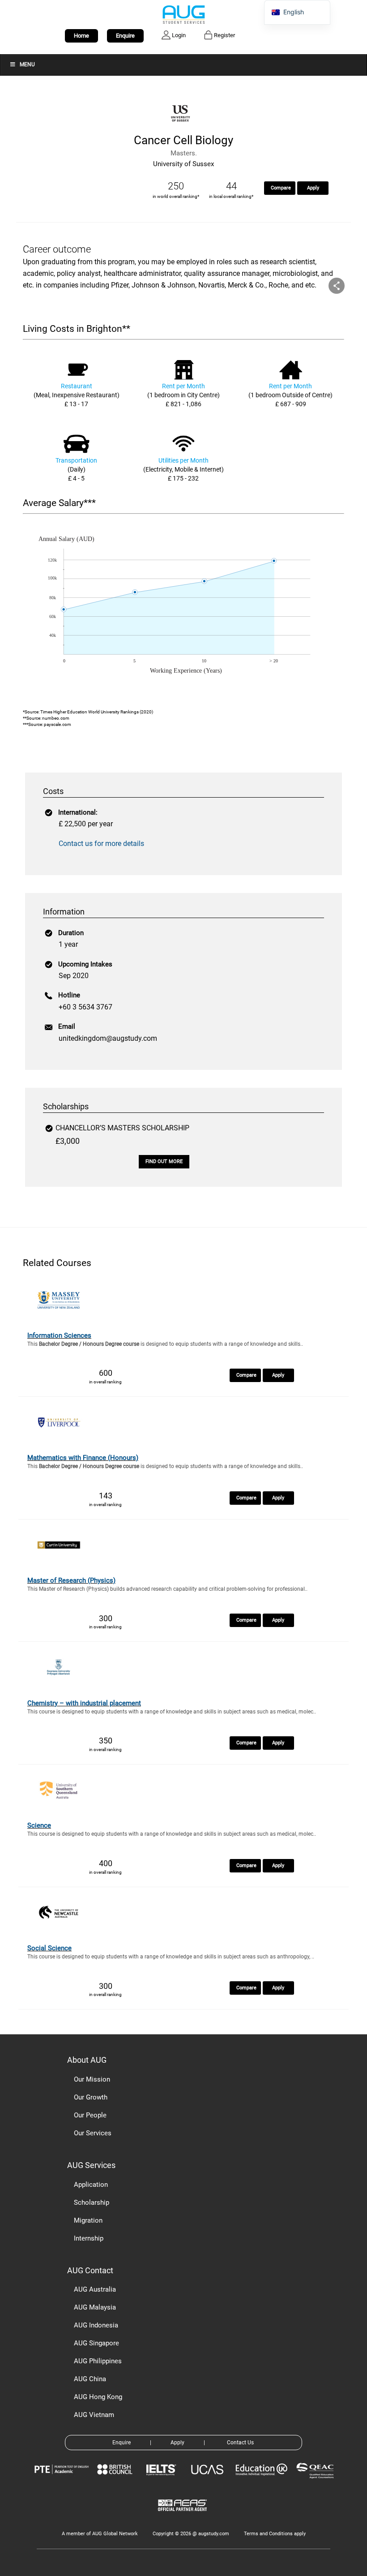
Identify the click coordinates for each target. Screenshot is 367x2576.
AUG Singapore (96, 2343)
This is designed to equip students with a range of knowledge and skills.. (165, 1344)
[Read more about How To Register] (184, 2518)
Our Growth (91, 2097)
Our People (90, 2115)
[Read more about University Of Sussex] (183, 127)
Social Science (49, 1948)
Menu (27, 64)
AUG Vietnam (94, 2415)
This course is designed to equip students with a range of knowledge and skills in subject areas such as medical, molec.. (172, 1712)
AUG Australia (95, 2289)
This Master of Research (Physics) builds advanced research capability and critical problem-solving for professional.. (167, 1589)
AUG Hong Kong (98, 2397)
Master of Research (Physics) (71, 1580)
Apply (313, 188)
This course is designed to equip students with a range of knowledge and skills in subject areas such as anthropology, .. (171, 1957)
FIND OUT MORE (164, 1161)
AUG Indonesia (96, 2325)
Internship (89, 2238)
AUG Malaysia (95, 2307)
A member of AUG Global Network (100, 2534)
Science (39, 1825)
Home (81, 36)
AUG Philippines (98, 2361)
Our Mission (92, 2079)
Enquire (125, 36)
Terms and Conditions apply (275, 2534)
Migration (88, 2220)
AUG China (90, 2379)
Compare (281, 188)
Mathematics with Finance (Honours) (83, 1458)
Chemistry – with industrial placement (84, 1703)
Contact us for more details (101, 844)
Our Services (93, 2133)
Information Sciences (59, 1335)
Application (91, 2185)
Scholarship (92, 2202)
